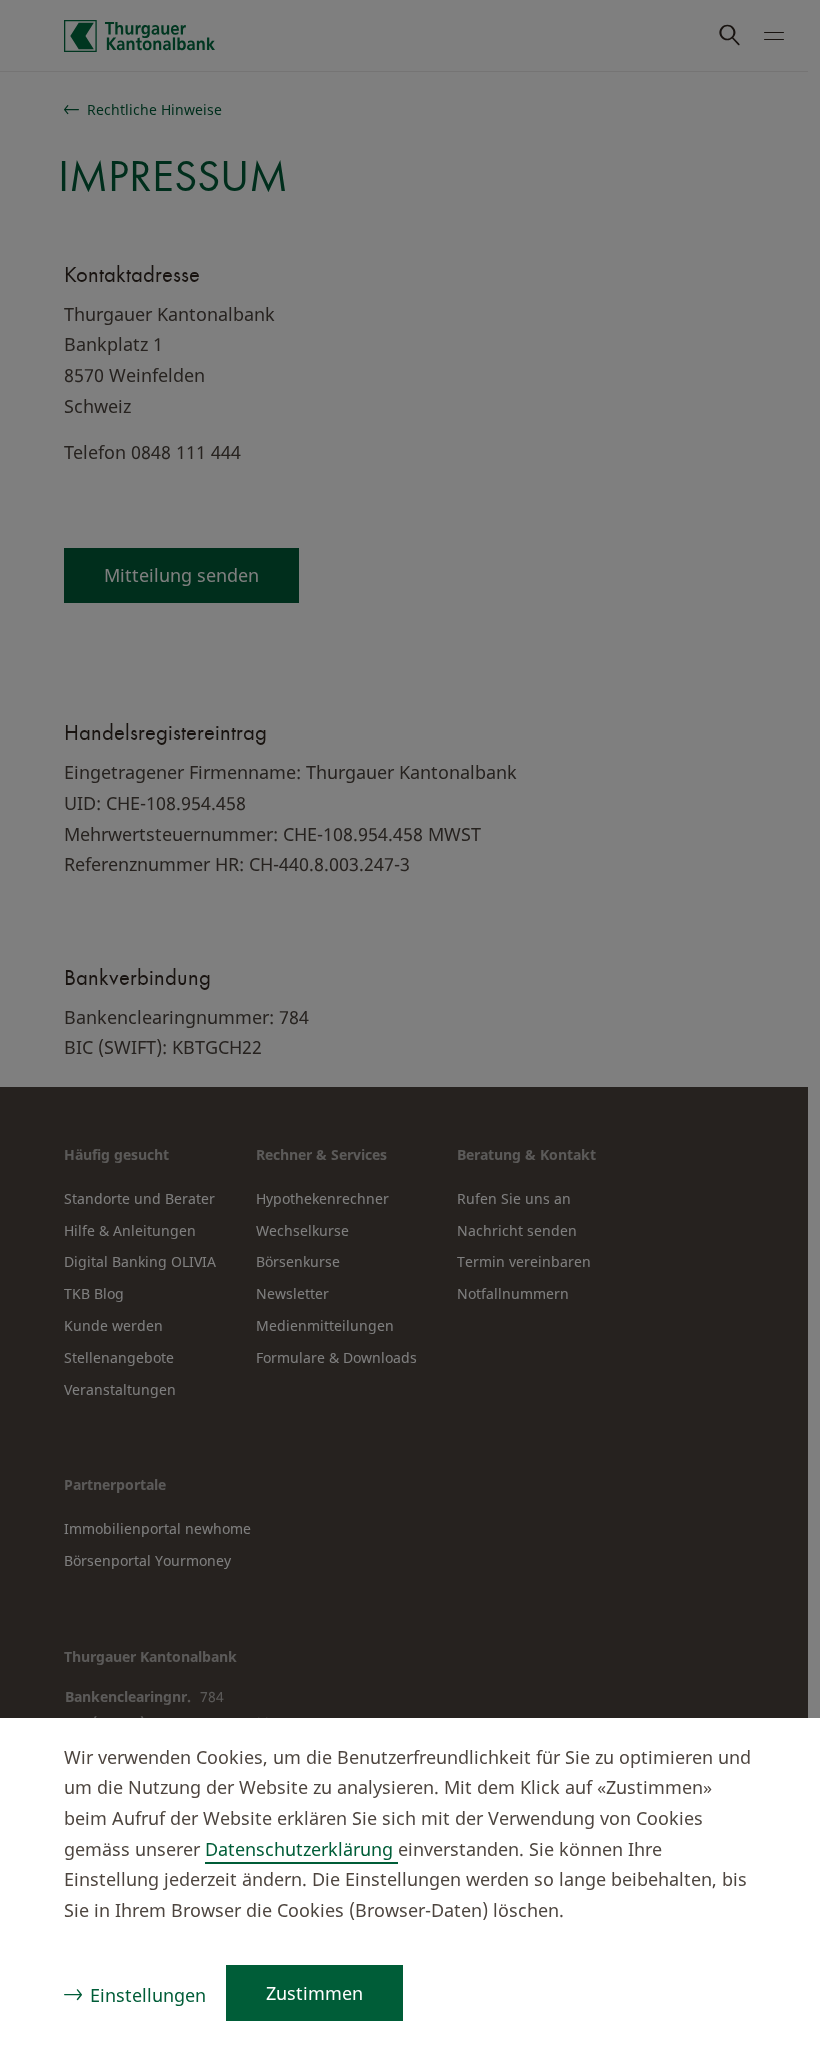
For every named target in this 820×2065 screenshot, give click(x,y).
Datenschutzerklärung (301, 1849)
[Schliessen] (766, 1760)
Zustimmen (314, 1993)
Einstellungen (148, 1995)
